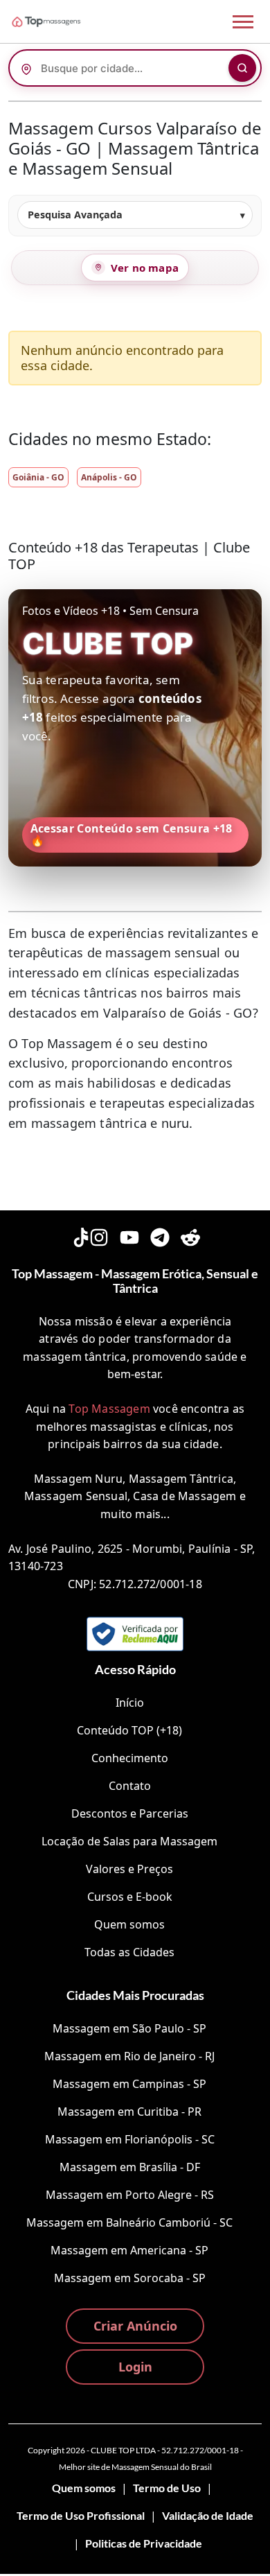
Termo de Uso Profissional (81, 2515)
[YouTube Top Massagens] (129, 1235)
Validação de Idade (208, 2515)
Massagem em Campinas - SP (129, 2084)
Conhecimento (130, 1758)
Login (135, 2367)
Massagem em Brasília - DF (130, 2167)
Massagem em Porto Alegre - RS (130, 2195)
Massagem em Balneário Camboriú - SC (129, 2222)
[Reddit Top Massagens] (190, 1235)
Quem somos (129, 1924)
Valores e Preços (129, 1869)
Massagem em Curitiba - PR (129, 2112)
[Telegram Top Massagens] (160, 1235)
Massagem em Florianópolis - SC (130, 2139)
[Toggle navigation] (243, 22)
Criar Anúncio (135, 2326)
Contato (130, 1786)
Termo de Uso (167, 2488)
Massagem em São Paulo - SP (129, 2028)
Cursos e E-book (130, 1897)
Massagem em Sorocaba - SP (130, 2278)
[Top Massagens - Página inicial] (64, 21)
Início (130, 1703)
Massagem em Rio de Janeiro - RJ (129, 2056)
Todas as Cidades (129, 1952)
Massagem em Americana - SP (129, 2250)
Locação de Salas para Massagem (129, 1841)
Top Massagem (109, 1409)
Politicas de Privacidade (144, 2543)
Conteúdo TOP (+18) (129, 1730)
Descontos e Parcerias (130, 1813)
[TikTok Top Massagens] (80, 1235)
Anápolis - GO (109, 477)
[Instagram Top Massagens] (99, 1235)
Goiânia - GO (38, 477)
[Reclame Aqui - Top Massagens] (135, 1634)
